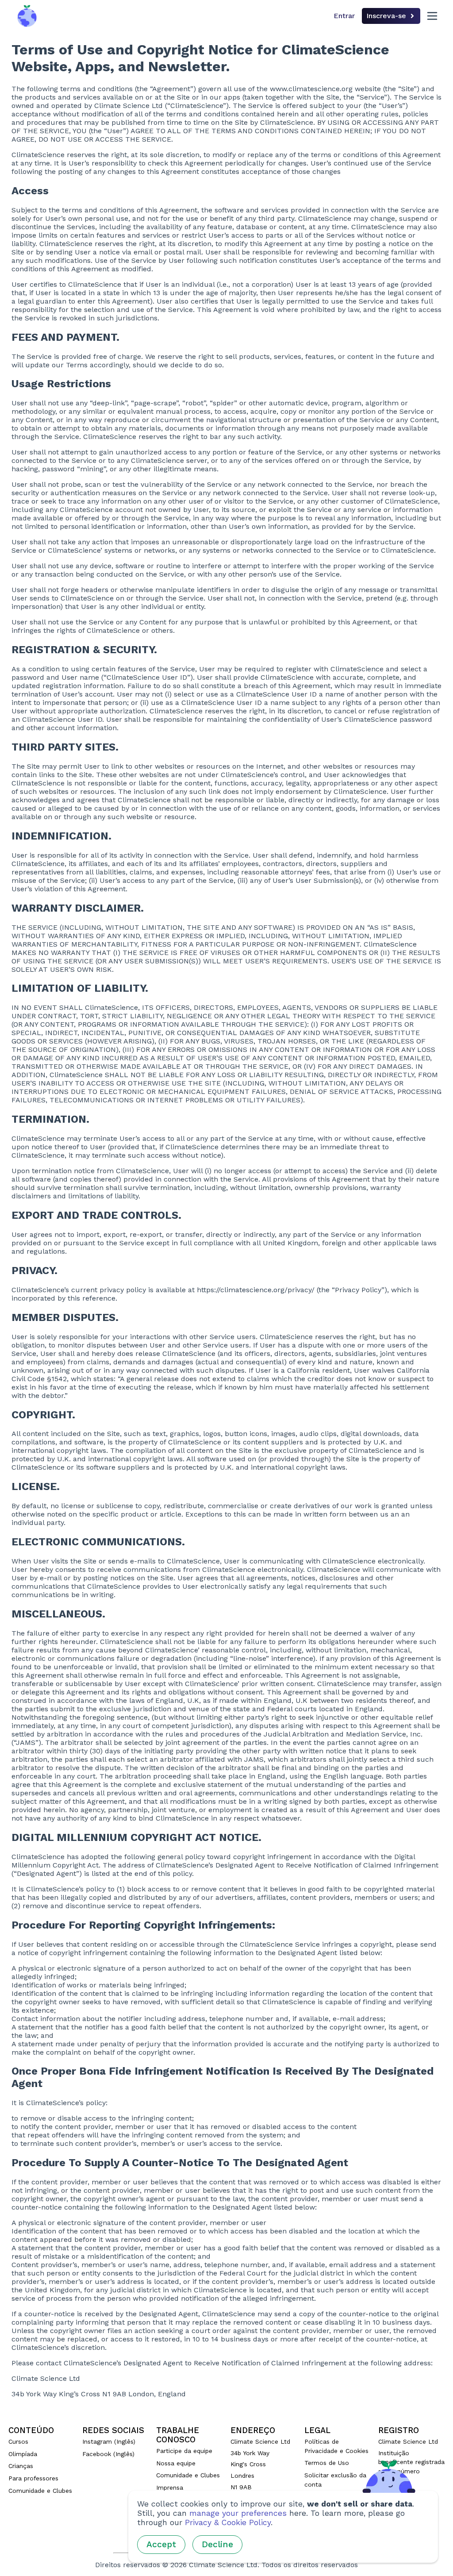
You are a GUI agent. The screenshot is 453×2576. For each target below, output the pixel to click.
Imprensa (170, 2487)
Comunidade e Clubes (40, 2491)
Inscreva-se (386, 16)
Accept (161, 2544)
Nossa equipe (176, 2463)
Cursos (18, 2441)
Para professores (33, 2478)
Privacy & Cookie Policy (228, 2522)
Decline (217, 2544)
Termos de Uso (327, 2463)
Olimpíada (23, 2454)
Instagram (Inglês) (109, 2441)
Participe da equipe (184, 2451)
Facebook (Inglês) (108, 2454)
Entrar (344, 16)
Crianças (21, 2466)
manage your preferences (238, 2513)
